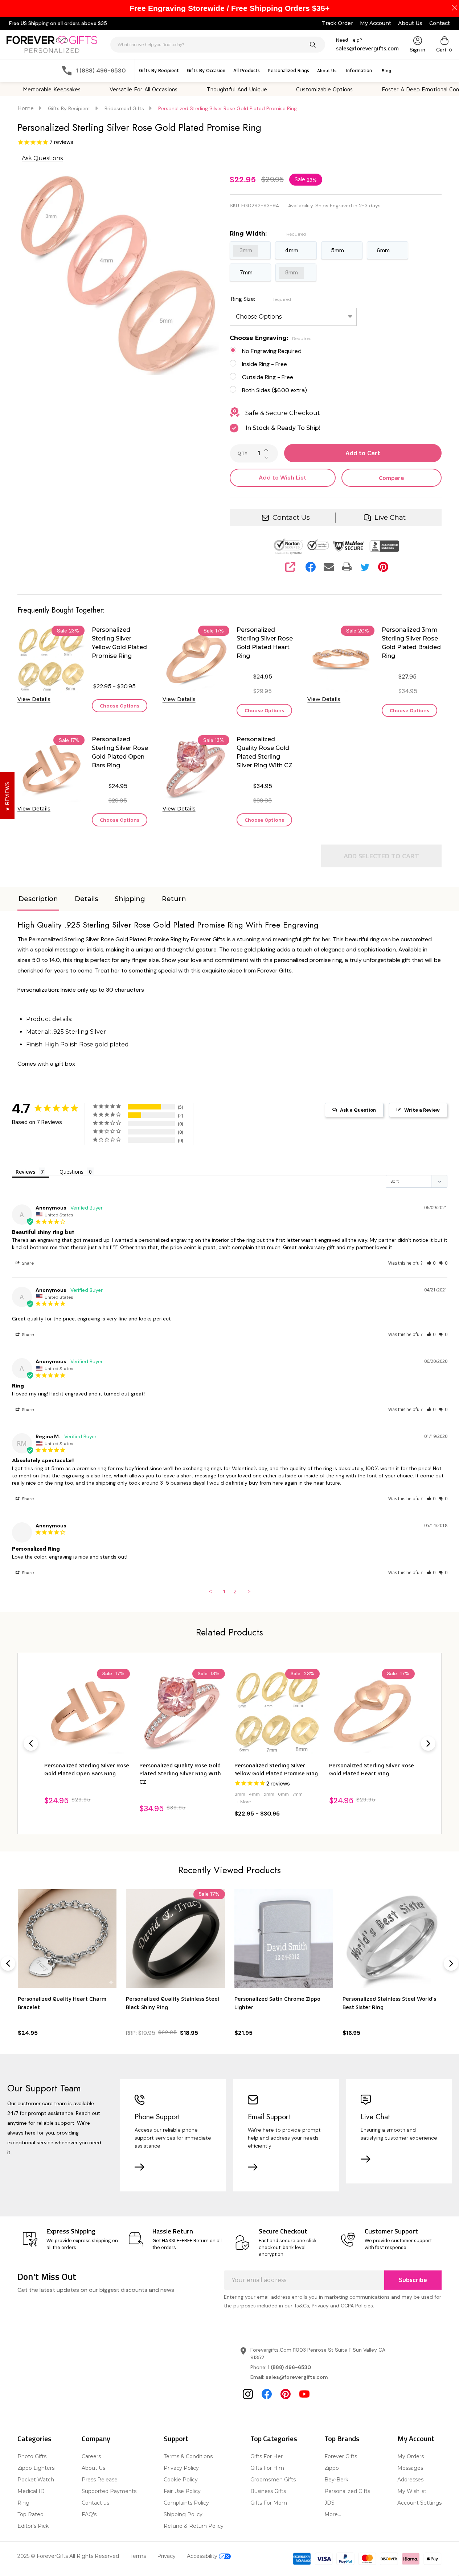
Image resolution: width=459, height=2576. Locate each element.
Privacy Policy (181, 2468)
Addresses (410, 2480)
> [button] (249, 1591)
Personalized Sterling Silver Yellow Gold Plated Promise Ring (119, 643)
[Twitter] (365, 567)
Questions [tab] (71, 1172)
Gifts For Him (267, 2468)
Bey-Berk (336, 2480)
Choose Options (120, 706)
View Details (34, 699)
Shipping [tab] (130, 899)
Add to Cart (363, 453)
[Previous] (31, 1743)
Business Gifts (268, 2491)
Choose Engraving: (271, 338)
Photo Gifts (32, 2456)
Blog (386, 70)
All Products (247, 70)
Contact (440, 23)
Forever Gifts (341, 2456)
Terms (138, 2556)
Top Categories (274, 2438)
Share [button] (27, 1263)
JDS (329, 2503)
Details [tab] (86, 899)
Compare (392, 478)
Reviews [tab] (25, 1172)
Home (26, 108)
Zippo (332, 2468)
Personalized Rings (288, 70)
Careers (91, 2456)
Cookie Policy (181, 2480)
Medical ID (31, 2491)
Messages (410, 2468)
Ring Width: (268, 234)
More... (333, 2514)
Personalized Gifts (347, 2491)
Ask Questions (42, 158)
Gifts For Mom (269, 2503)
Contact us (95, 2503)
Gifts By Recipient (159, 70)
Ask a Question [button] (358, 1110)
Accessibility (203, 2556)
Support (176, 2438)
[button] (431, 1263)
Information (359, 70)
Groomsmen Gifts (273, 2480)
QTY (242, 453)
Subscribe (413, 2280)
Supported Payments (109, 2491)
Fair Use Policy (182, 2491)
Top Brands (342, 2438)
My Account (376, 23)
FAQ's (89, 2514)
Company (96, 2438)
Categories (34, 2438)
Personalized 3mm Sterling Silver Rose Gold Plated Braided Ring (411, 643)
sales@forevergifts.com (297, 2377)
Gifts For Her (267, 2456)
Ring (23, 2503)
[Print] (347, 567)
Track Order (337, 23)
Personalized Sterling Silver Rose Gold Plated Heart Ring (265, 643)
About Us (410, 23)
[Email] (329, 567)
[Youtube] (304, 2394)
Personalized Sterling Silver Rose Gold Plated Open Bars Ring (120, 752)
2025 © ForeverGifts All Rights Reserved (68, 2556)
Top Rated (30, 2514)
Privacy (166, 2556)
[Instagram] (248, 2394)
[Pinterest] (383, 567)
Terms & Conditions (188, 2456)
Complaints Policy (186, 2503)
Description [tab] (38, 899)
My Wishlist (412, 2491)
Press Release (100, 2480)
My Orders (411, 2456)
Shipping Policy (183, 2514)
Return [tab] (174, 899)
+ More (244, 1802)
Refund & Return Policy (194, 2526)
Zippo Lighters (36, 2468)
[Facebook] (311, 567)
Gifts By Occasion (206, 70)
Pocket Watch (36, 2480)
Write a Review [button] (422, 1110)
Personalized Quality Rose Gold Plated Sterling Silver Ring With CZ (265, 752)
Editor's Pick (33, 2526)
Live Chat (390, 517)
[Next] (428, 1743)
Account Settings (419, 2503)
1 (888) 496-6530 (289, 2367)
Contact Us (291, 517)
